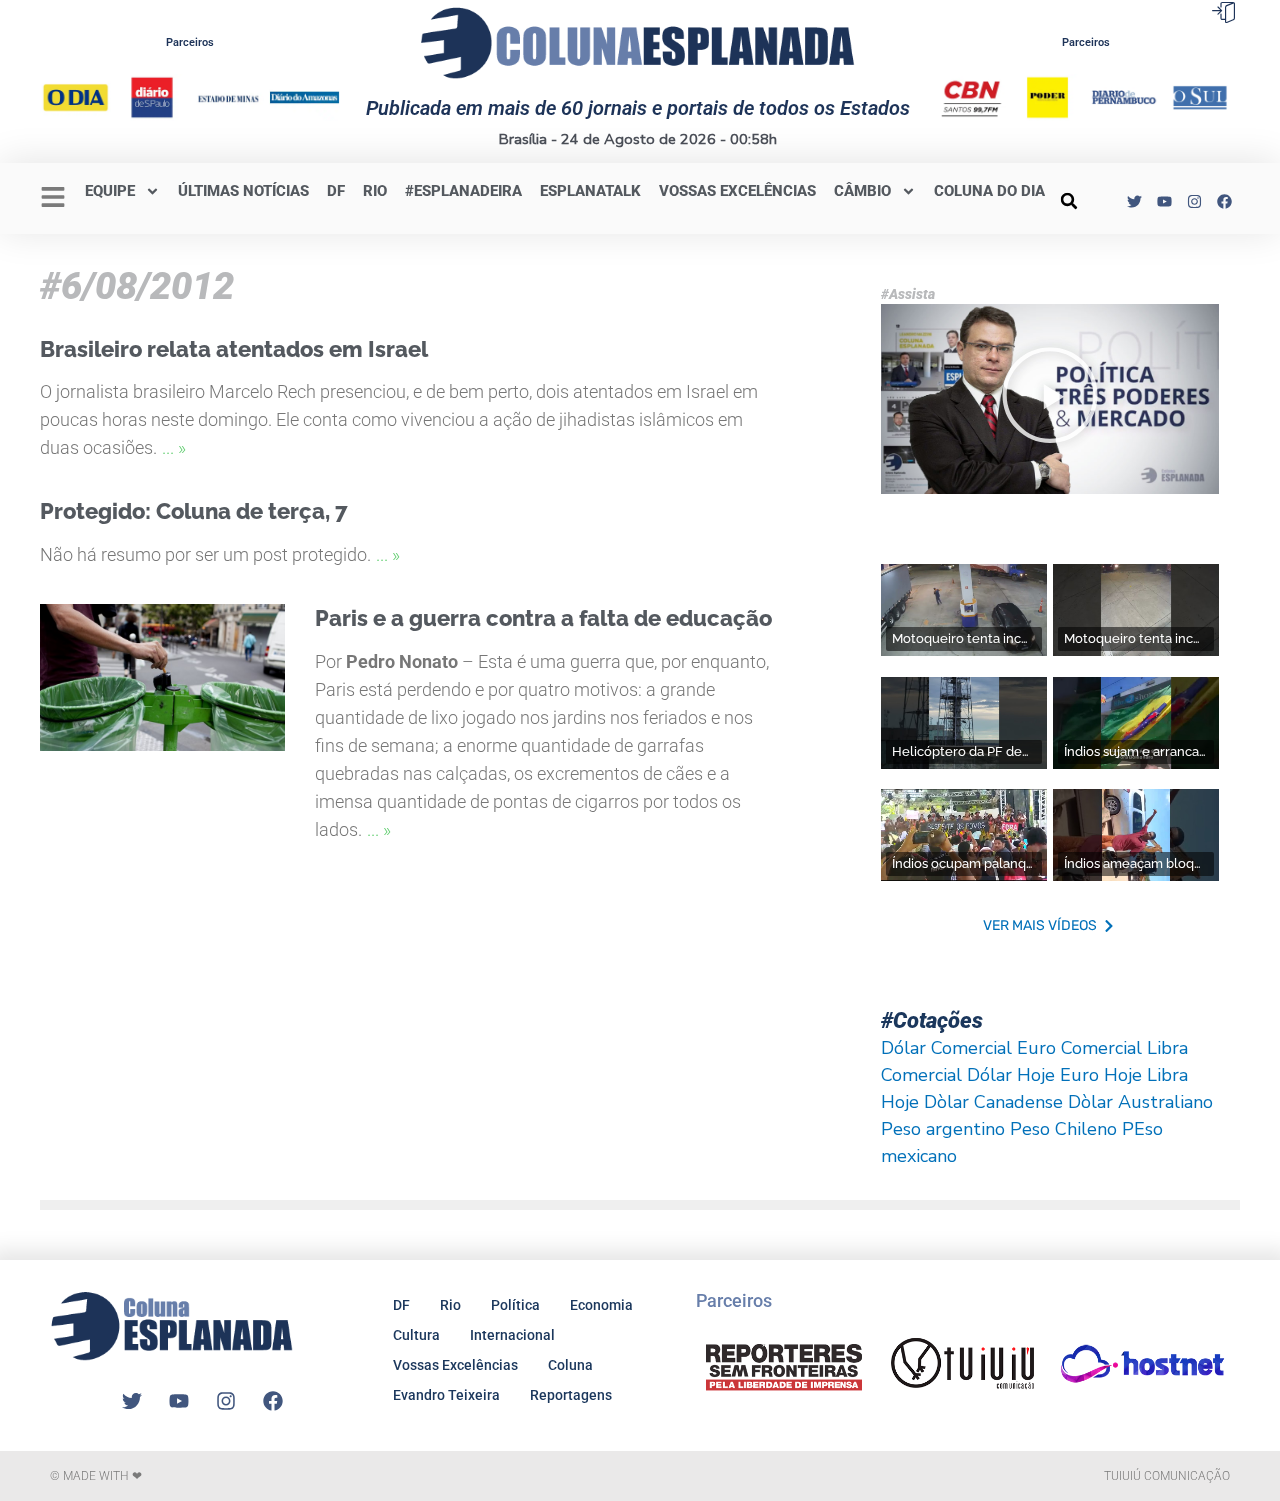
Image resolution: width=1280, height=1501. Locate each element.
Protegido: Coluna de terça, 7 (194, 511)
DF (336, 191)
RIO (375, 191)
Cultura (416, 1335)
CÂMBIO (862, 191)
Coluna (570, 1365)
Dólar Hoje (1011, 1075)
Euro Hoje (1101, 1075)
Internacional (512, 1335)
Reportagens (571, 1395)
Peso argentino (943, 1129)
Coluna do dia (989, 191)
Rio (450, 1305)
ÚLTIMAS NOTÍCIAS (243, 191)
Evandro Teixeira (446, 1395)
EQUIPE (110, 191)
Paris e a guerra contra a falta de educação (543, 618)
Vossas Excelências (737, 191)
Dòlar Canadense (993, 1102)
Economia (601, 1305)
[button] (1069, 201)
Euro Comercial (1079, 1048)
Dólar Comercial (946, 1048)
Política (515, 1305)
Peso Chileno (1063, 1129)
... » (174, 447)
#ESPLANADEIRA (463, 191)
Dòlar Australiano (1140, 1102)
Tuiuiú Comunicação (1167, 1476)
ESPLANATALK (590, 191)
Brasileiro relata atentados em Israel (234, 349)
